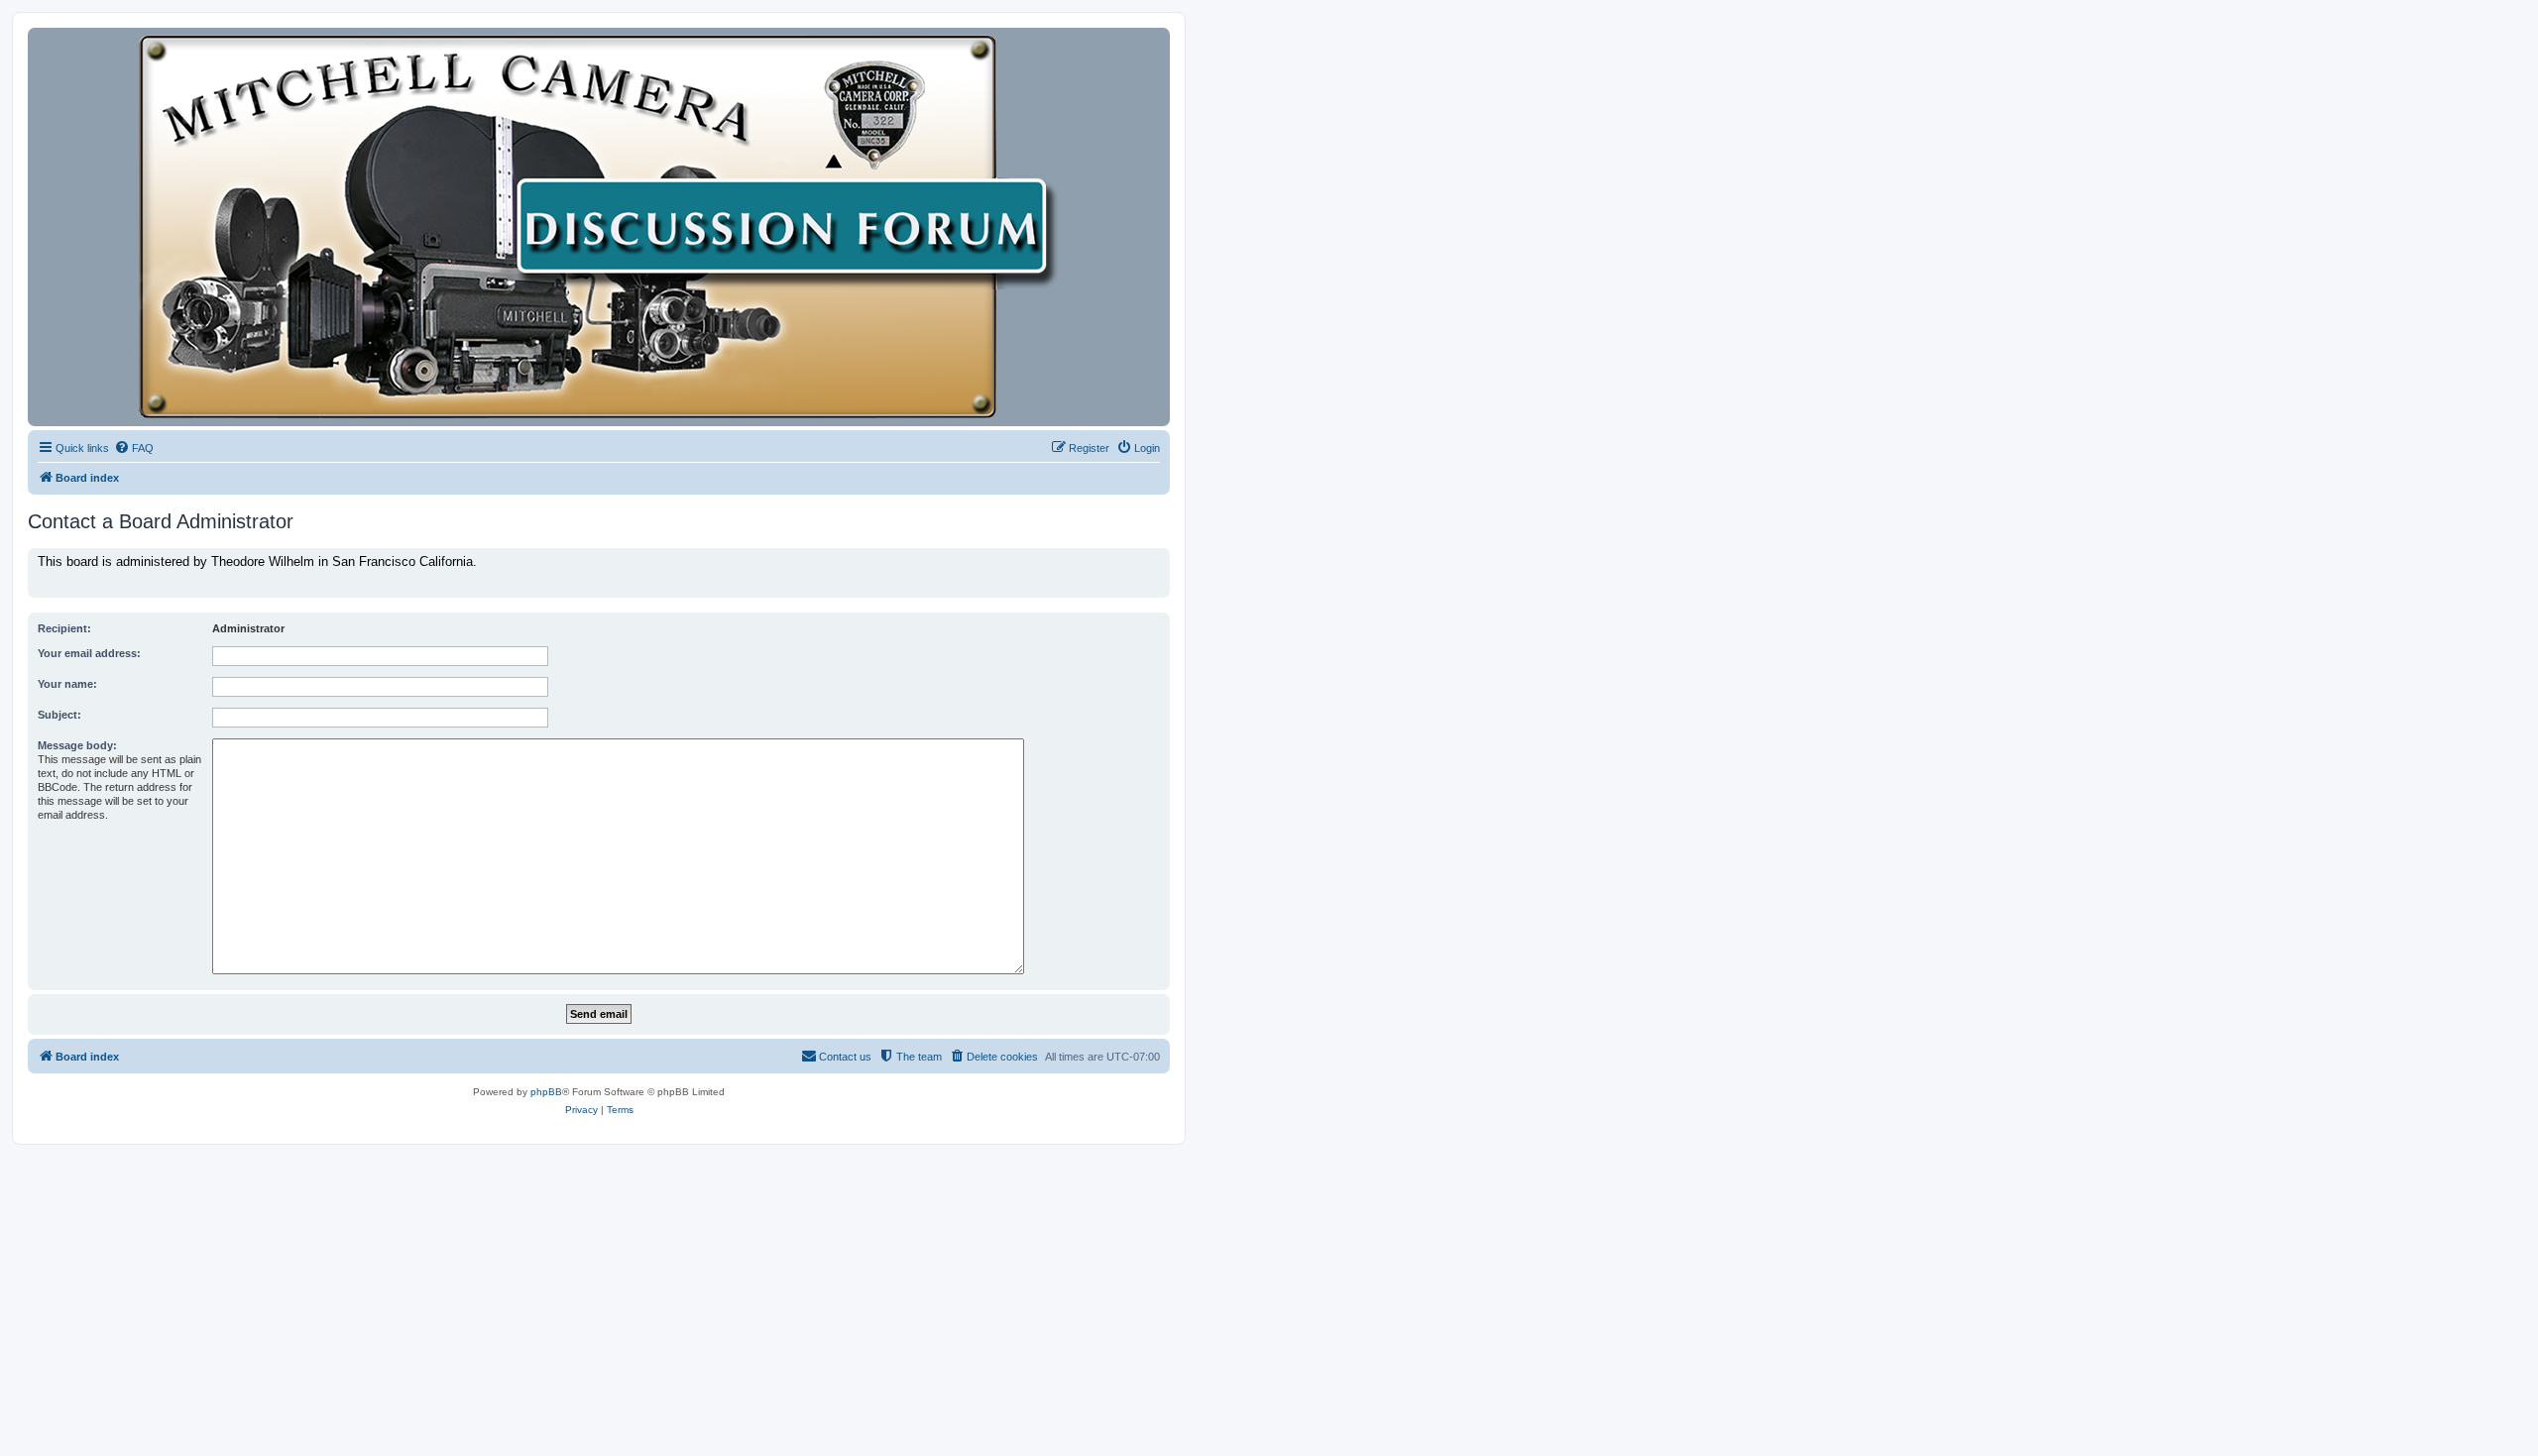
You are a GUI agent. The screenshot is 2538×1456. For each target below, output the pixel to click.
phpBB (546, 1092)
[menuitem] (134, 448)
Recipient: (64, 628)
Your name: (67, 684)
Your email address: (89, 653)
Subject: (59, 715)
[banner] (599, 227)
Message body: (77, 745)
